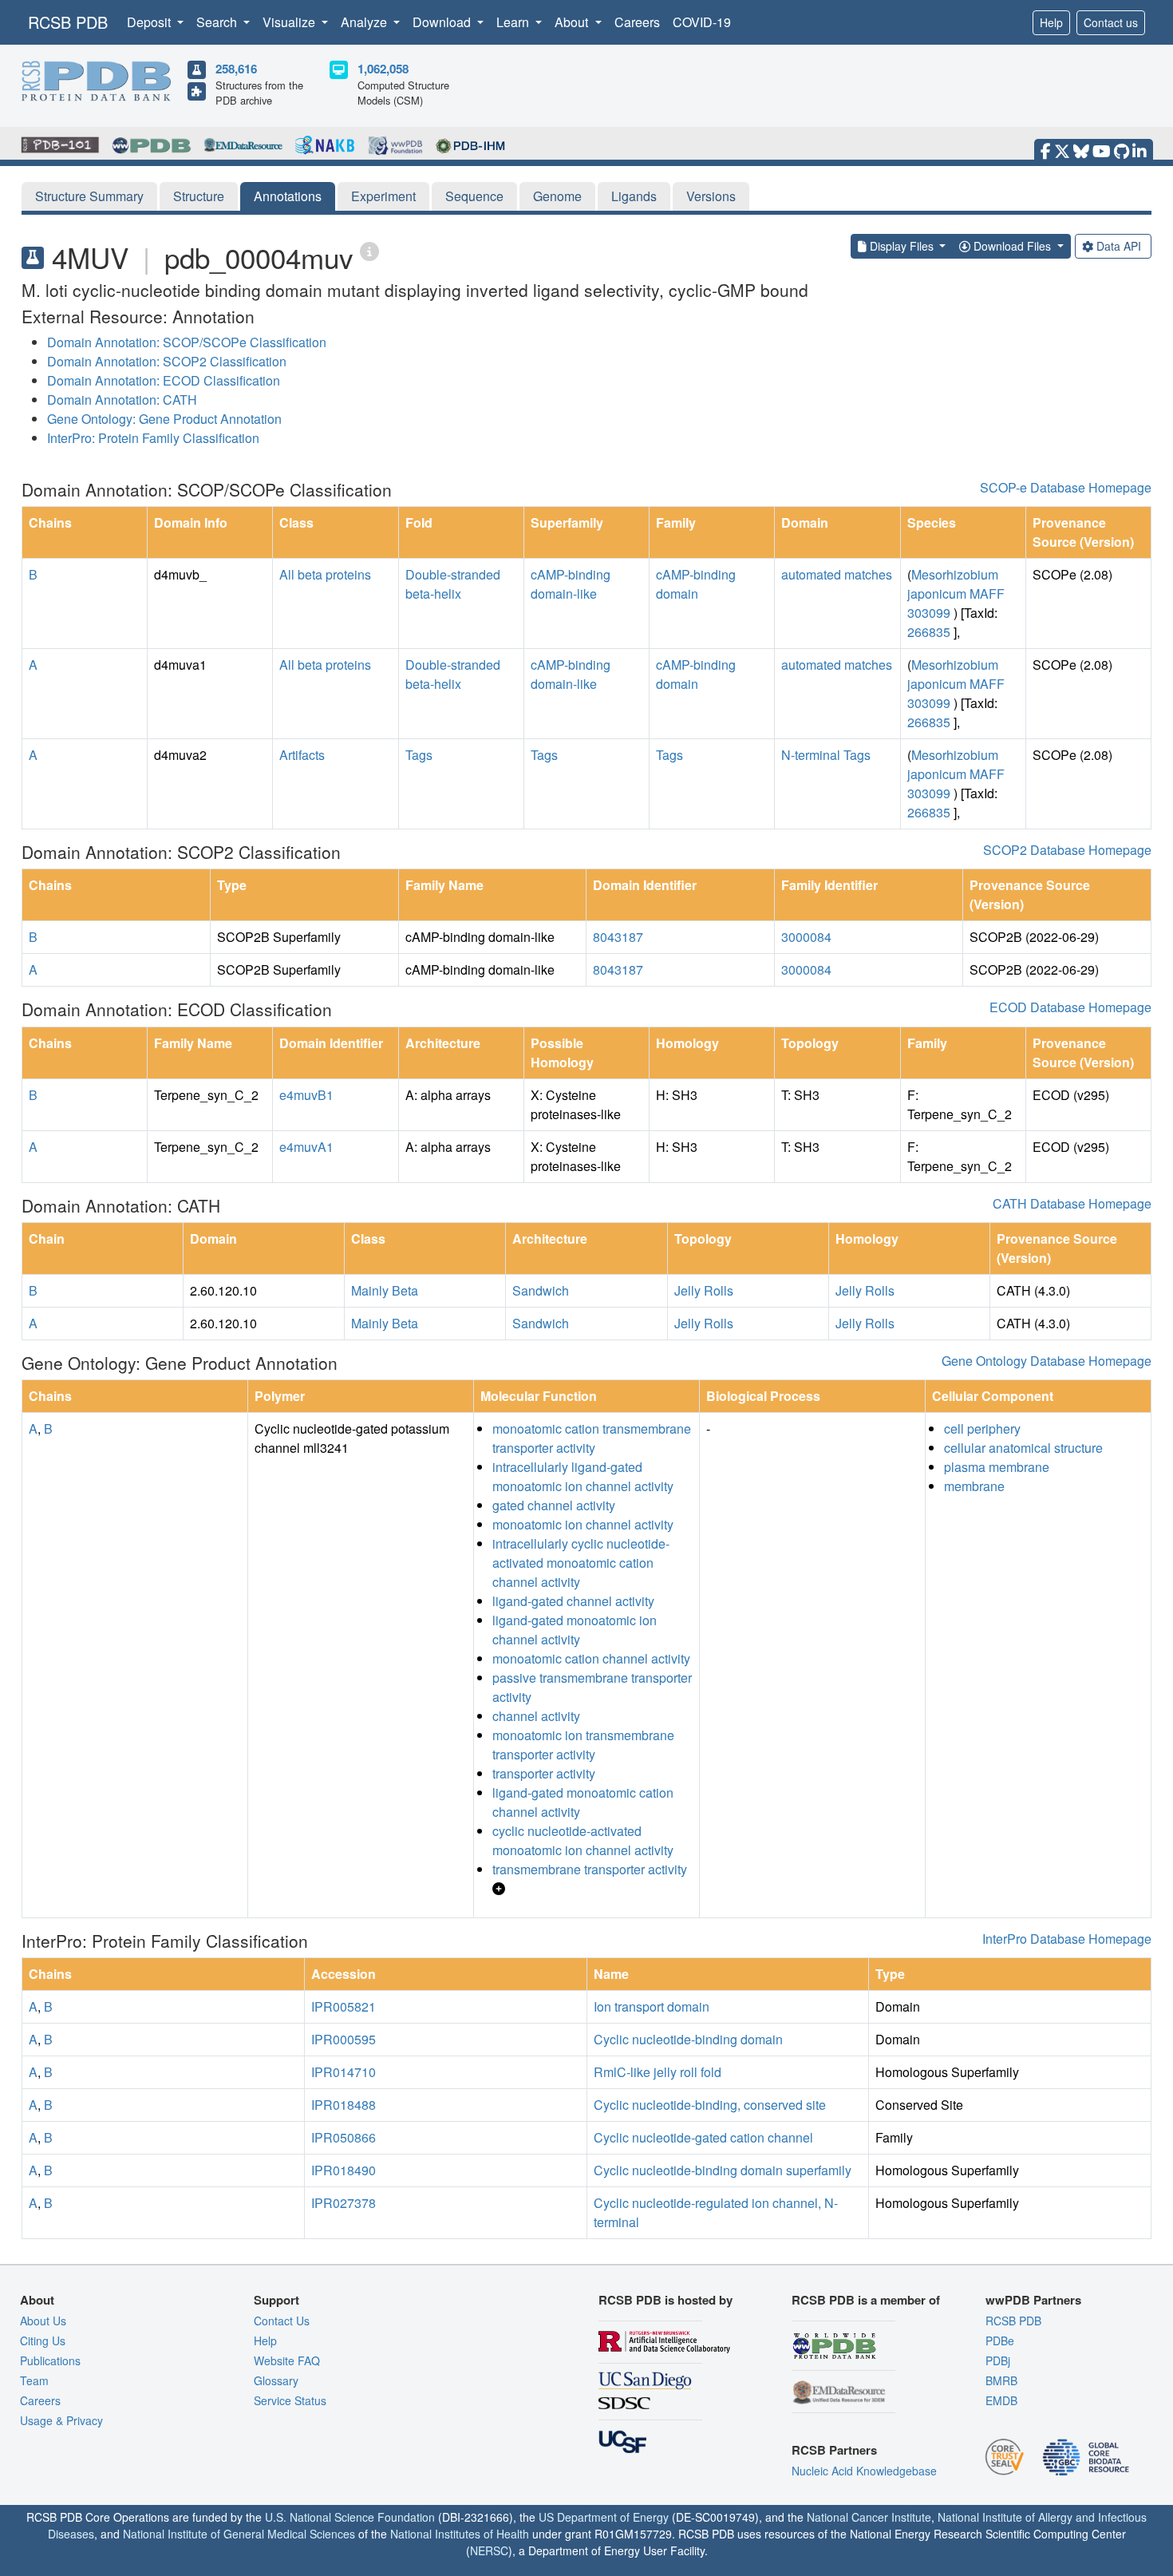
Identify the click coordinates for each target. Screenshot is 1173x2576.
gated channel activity (554, 1505)
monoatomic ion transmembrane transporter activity (583, 1745)
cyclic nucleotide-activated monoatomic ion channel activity (583, 1840)
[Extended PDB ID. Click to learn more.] (369, 250)
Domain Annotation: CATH (122, 400)
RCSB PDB (68, 22)
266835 (929, 632)
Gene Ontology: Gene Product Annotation (164, 419)
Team (34, 2380)
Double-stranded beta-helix (453, 584)
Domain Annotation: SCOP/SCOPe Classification (187, 342)
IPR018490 (344, 2170)
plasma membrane (997, 1467)
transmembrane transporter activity (590, 1869)
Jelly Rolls (704, 1290)
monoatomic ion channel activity (583, 1524)
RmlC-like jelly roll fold (658, 2072)
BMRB (1001, 2380)
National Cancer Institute (869, 2517)
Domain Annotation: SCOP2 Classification (167, 361)
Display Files (902, 246)
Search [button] (218, 22)
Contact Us (282, 2321)
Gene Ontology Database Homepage (1047, 1361)
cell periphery (982, 1428)
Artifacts (302, 755)
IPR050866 (344, 2137)
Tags (419, 755)
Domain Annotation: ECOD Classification (164, 380)
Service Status (290, 2400)
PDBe (1000, 2341)
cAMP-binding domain (696, 584)
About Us (43, 2321)
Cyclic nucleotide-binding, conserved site (710, 2105)
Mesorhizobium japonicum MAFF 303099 (956, 594)
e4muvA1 (306, 1147)
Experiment (383, 196)
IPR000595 (344, 2039)
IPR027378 (344, 2203)
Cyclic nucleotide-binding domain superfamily (723, 2170)
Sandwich (541, 1290)
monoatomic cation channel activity (591, 1658)
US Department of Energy (604, 2517)
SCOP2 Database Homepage (1067, 850)
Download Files (1012, 246)
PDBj (998, 2360)
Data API (1119, 246)
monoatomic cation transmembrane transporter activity (592, 1438)
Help (1051, 22)
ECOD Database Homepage (1070, 1007)
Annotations (288, 196)
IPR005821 (344, 2006)
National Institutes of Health (460, 2534)
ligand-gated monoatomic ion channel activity (575, 1630)
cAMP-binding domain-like (571, 584)
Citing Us (43, 2341)
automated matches (837, 574)
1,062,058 (383, 69)
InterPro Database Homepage (1067, 1939)
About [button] (573, 22)
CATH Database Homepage (1072, 1203)
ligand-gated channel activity (573, 1601)
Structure (199, 196)
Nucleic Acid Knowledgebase (864, 2471)
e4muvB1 (306, 1095)
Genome (557, 196)
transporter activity (544, 1773)
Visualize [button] (290, 22)
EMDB (1001, 2400)
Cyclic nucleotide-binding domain (688, 2039)
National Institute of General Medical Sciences (239, 2534)
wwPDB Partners (1033, 2300)
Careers (637, 22)
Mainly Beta (385, 1290)
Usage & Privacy (61, 2420)
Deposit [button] (150, 22)
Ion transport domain (652, 2006)
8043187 (618, 937)
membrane (974, 1486)
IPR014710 (344, 2072)
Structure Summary (89, 196)
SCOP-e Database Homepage (1066, 487)
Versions (711, 196)
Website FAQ (287, 2360)
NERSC (489, 2550)
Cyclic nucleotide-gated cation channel (703, 2137)
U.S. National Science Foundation (350, 2517)
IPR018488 (344, 2105)
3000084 (806, 937)
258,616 (236, 69)
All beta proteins (325, 574)
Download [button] (443, 22)
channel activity (536, 1716)
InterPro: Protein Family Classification (153, 438)
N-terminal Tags (826, 755)
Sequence (474, 196)
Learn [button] (514, 22)
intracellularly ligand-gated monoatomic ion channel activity (583, 1476)
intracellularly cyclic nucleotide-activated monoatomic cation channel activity (581, 1563)
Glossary (276, 2380)
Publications (50, 2360)
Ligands (634, 196)
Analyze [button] (365, 22)
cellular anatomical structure (1023, 1448)
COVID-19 (702, 22)
